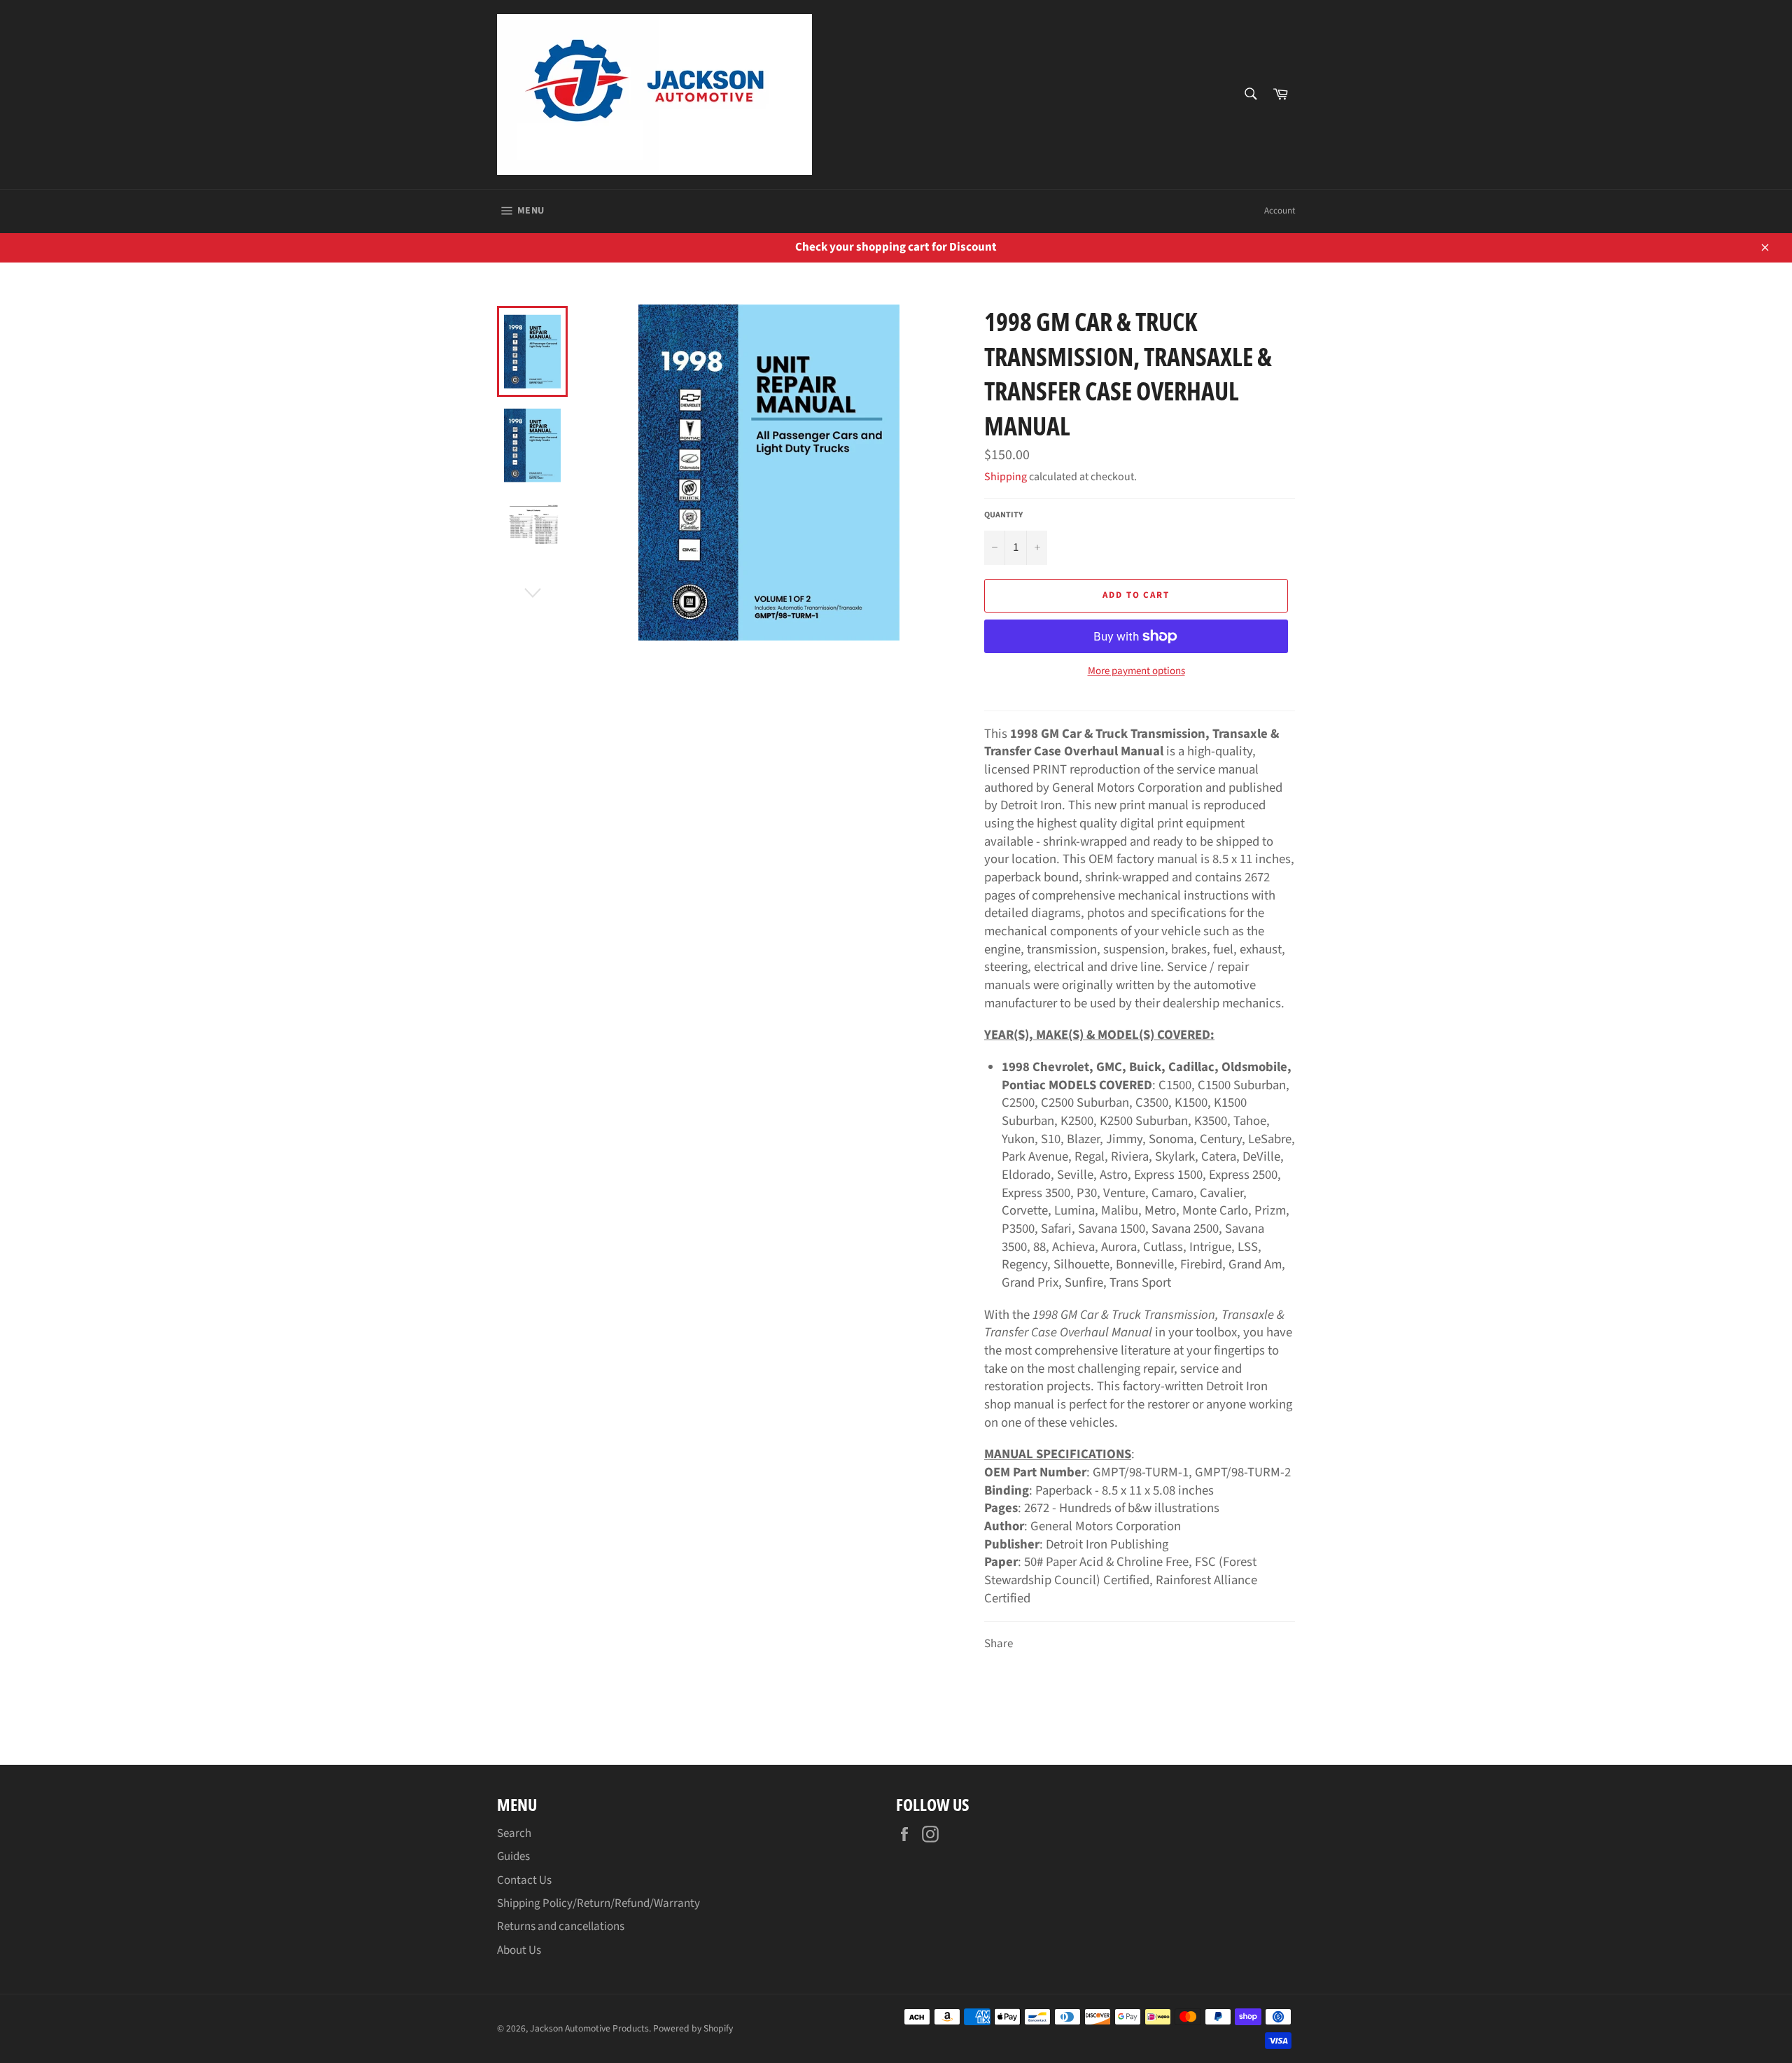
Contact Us (524, 1880)
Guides (513, 1856)
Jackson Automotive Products (589, 2028)
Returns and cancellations (561, 1926)
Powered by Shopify (693, 2028)
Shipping (1006, 477)
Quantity (1003, 515)
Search (514, 1833)
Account (1280, 211)
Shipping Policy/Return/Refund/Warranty (598, 1903)
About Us (519, 1950)
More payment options (1136, 671)
